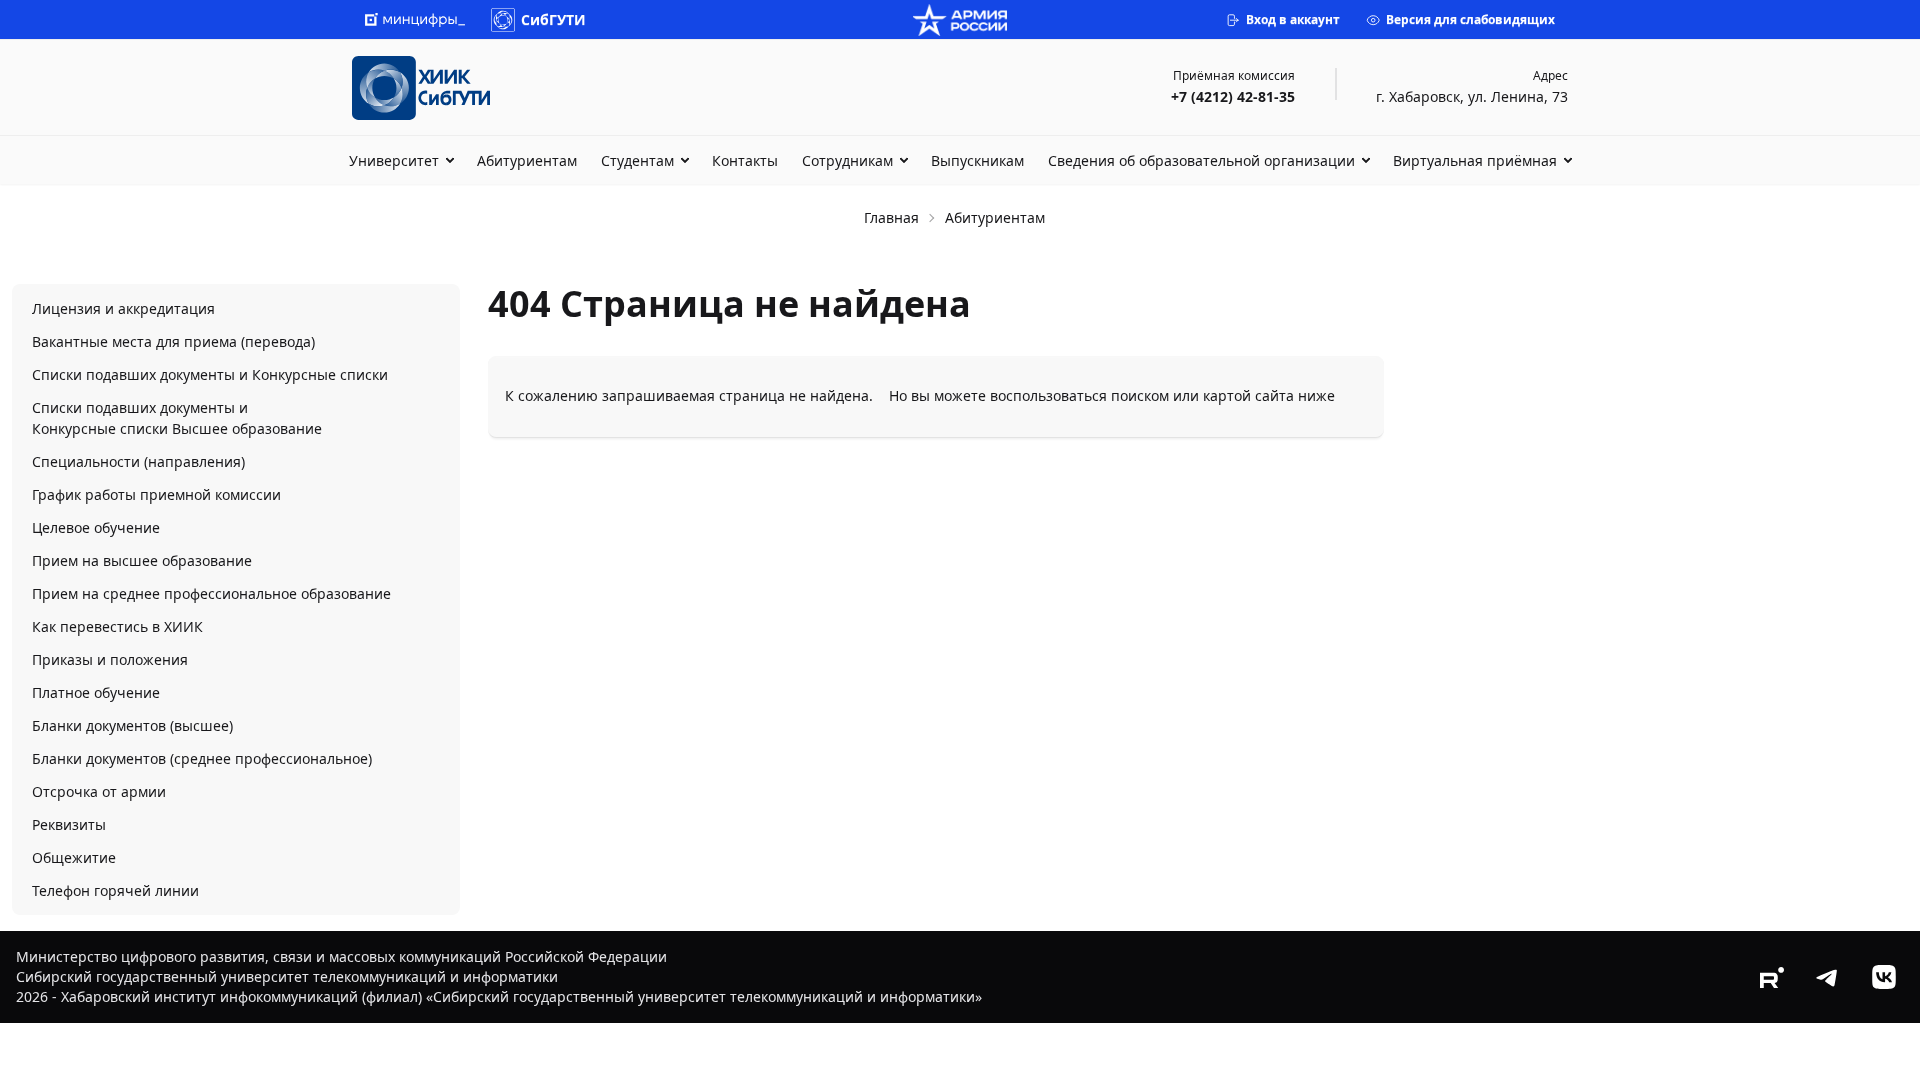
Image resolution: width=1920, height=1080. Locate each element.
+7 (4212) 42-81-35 (1233, 96)
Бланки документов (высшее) (132, 725)
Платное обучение (96, 692)
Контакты (745, 160)
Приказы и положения (110, 659)
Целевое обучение (96, 527)
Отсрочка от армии (99, 791)
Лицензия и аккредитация (123, 308)
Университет (394, 160)
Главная (891, 217)
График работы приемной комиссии (156, 494)
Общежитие (74, 857)
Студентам (637, 160)
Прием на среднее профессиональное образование (211, 593)
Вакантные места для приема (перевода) (173, 341)
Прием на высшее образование (142, 560)
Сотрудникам (847, 160)
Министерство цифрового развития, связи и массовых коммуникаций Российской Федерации (341, 956)
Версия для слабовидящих (1470, 19)
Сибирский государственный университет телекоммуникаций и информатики (287, 976)
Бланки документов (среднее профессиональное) (202, 758)
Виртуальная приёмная (1475, 160)
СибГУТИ (553, 19)
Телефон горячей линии (115, 890)
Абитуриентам (527, 160)
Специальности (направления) (138, 461)
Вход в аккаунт (1293, 19)
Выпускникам (977, 160)
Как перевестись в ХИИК (117, 626)
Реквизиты (69, 824)
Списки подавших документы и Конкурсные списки (210, 374)
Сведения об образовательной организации (1201, 160)
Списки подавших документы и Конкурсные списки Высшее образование (177, 418)
